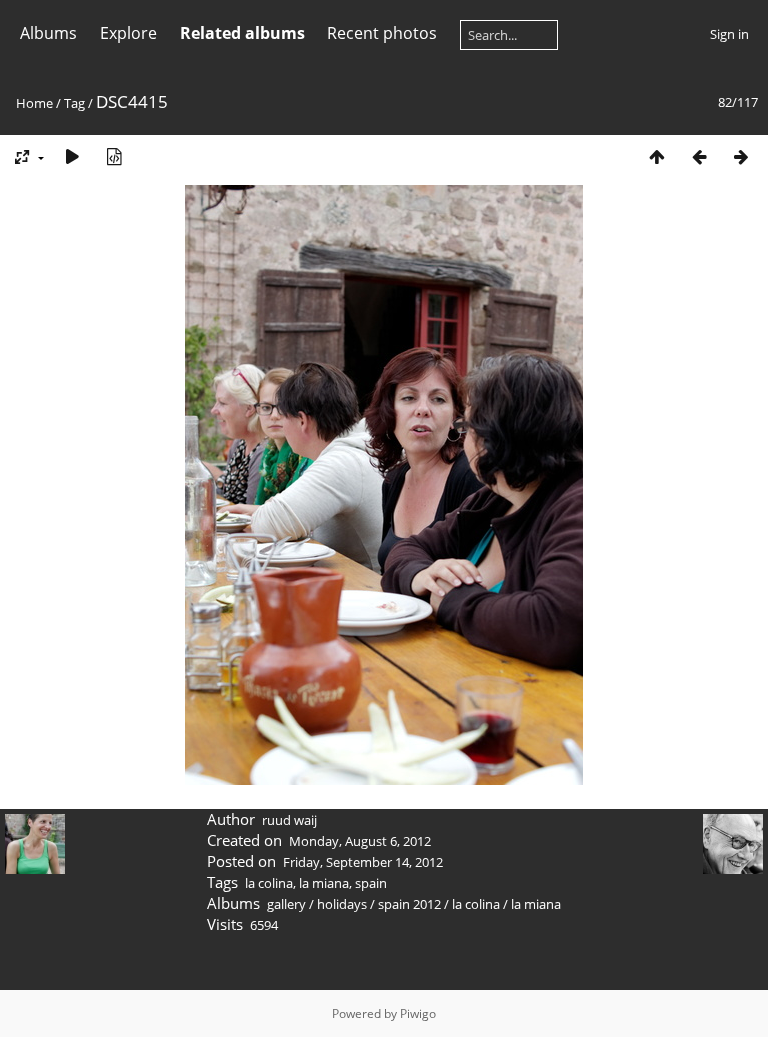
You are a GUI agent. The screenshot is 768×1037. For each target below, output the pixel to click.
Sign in (729, 34)
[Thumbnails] (657, 156)
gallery (286, 904)
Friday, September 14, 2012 (363, 862)
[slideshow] (72, 156)
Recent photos (382, 33)
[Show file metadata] (114, 156)
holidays (342, 904)
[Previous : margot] (699, 156)
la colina (269, 883)
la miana (324, 883)
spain (371, 883)
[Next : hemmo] (741, 156)
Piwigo (418, 1013)
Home (34, 103)
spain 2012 (409, 904)
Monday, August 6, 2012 (360, 841)
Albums (48, 33)
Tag (74, 103)
